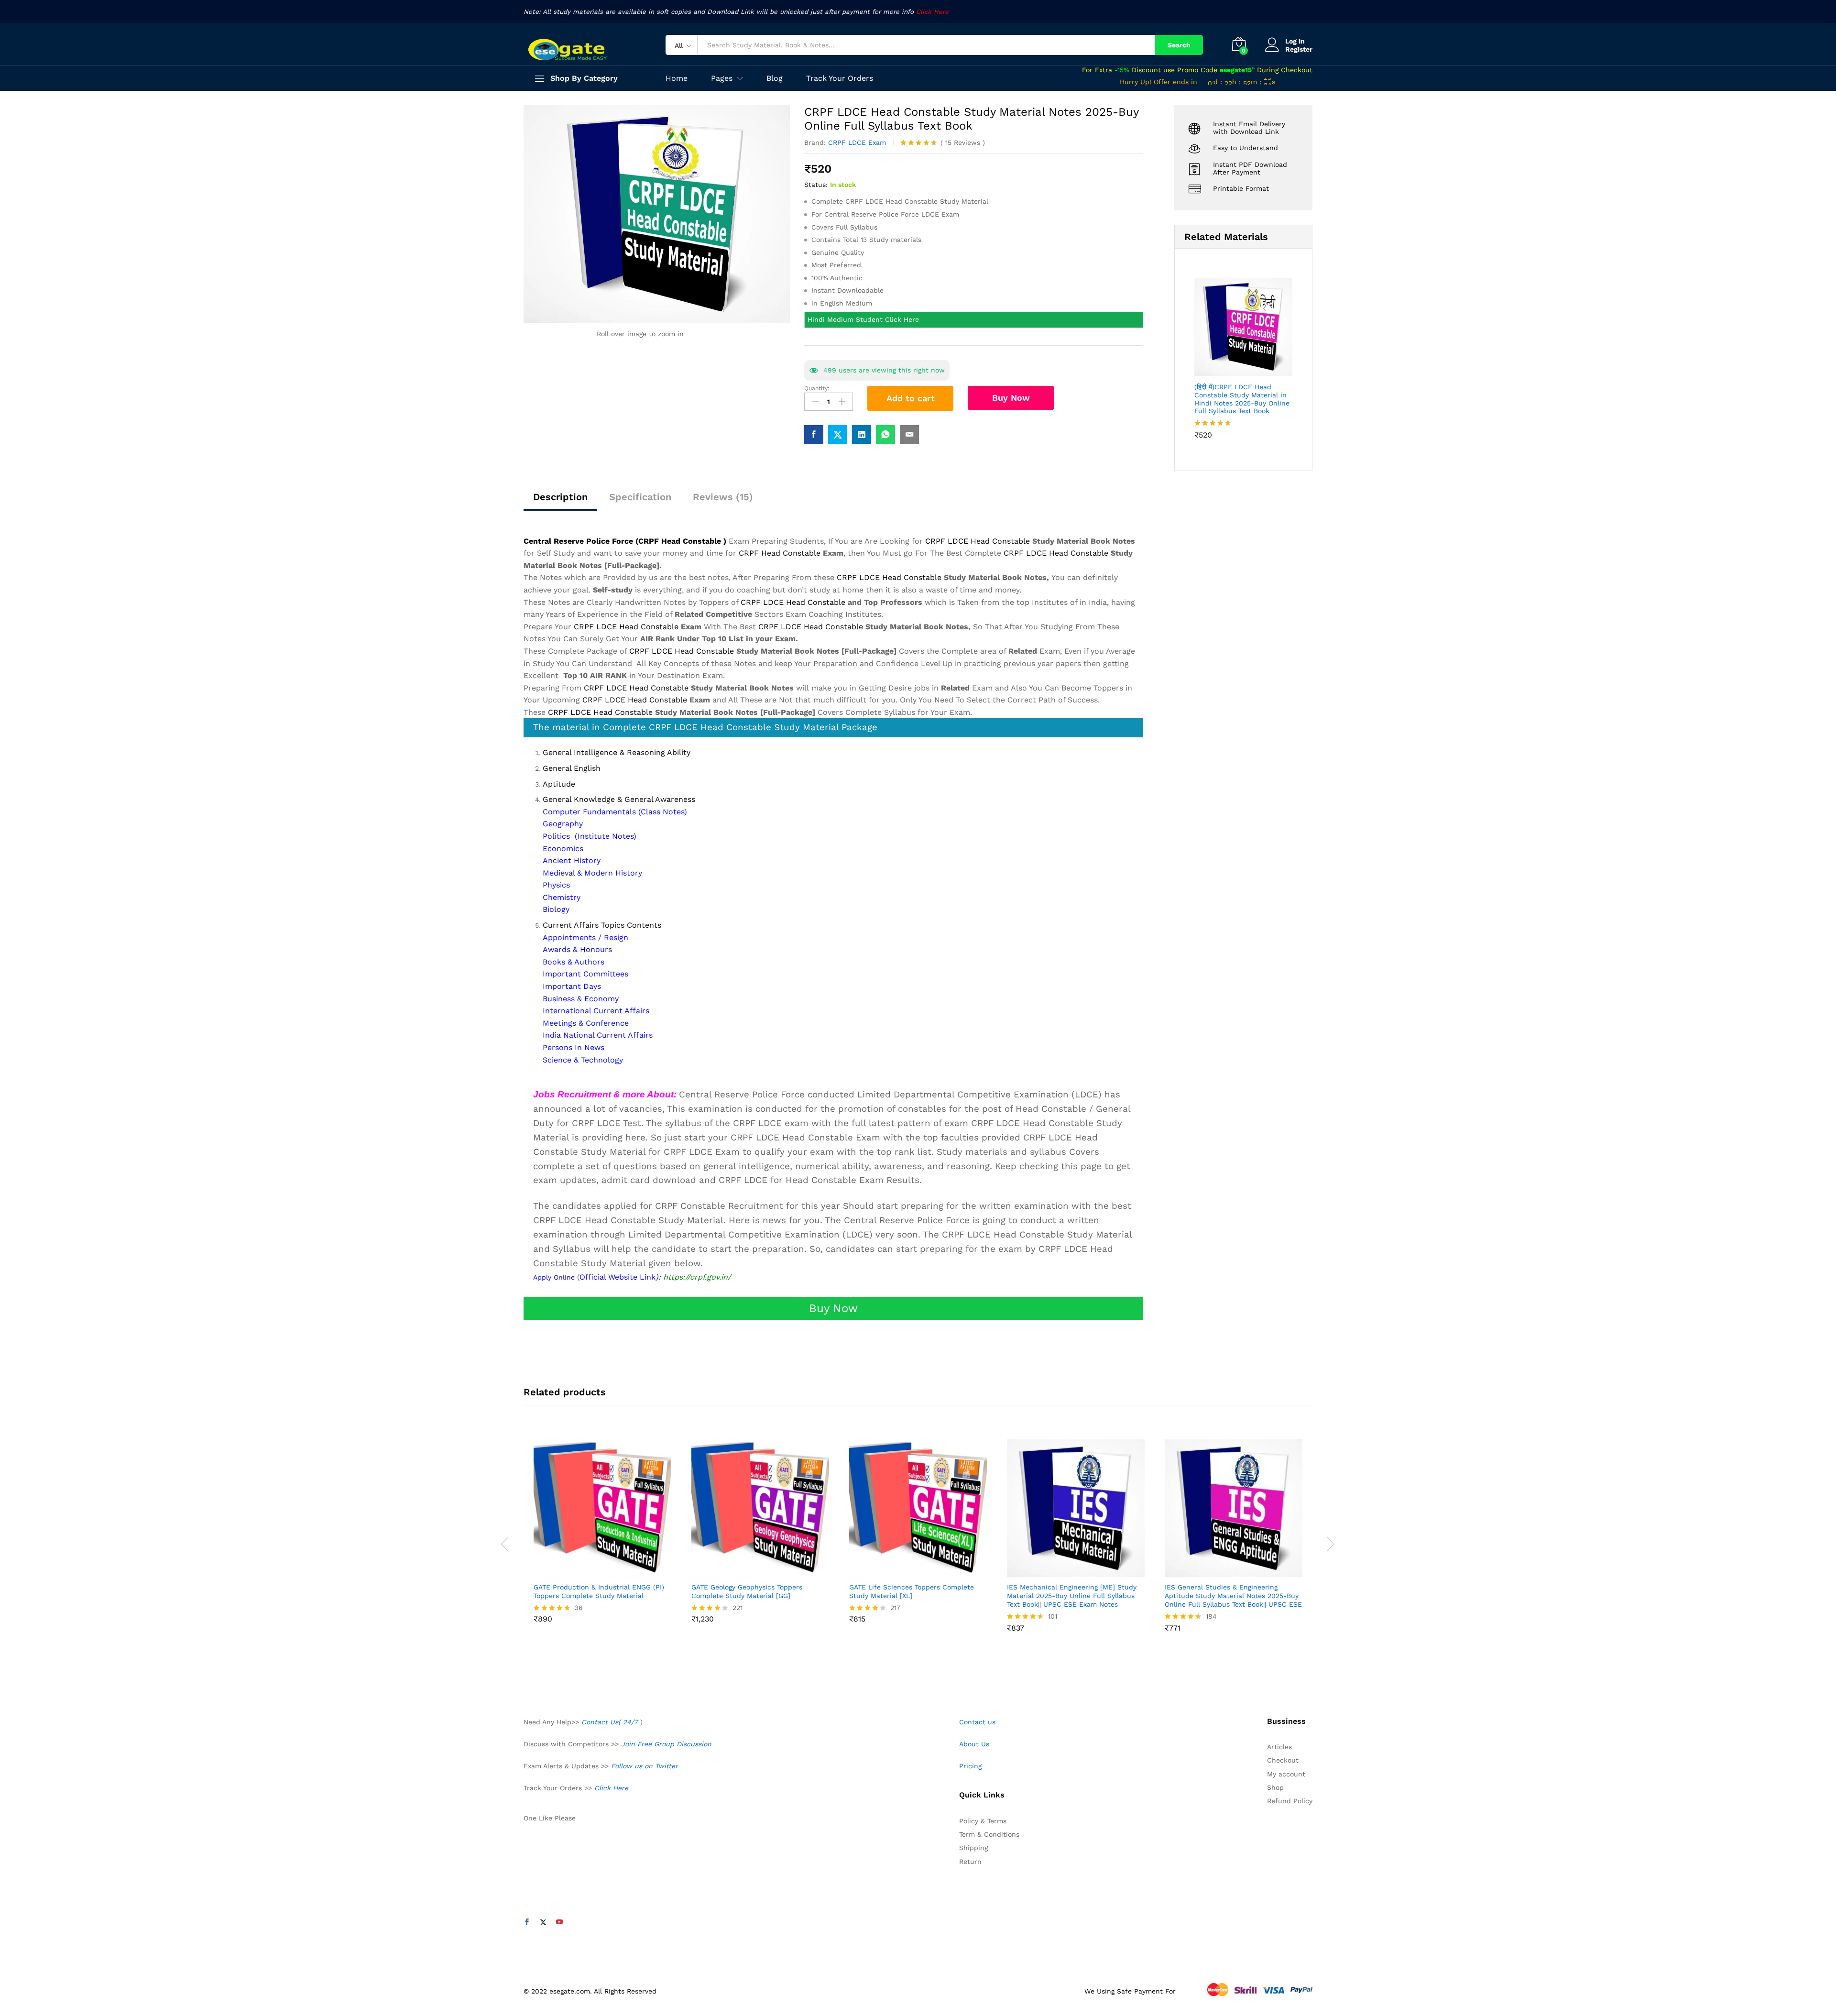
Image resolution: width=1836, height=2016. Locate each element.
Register (1299, 49)
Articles (1279, 1747)
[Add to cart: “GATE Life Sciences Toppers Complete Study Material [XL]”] (907, 1571)
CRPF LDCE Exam (857, 142)
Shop (1275, 1787)
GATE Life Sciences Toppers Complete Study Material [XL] (912, 1591)
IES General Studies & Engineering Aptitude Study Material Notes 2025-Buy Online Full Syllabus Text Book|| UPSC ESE (1233, 1596)
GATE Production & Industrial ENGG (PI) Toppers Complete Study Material (599, 1591)
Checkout (1283, 1760)
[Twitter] (543, 1922)
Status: (816, 185)
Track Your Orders (840, 78)
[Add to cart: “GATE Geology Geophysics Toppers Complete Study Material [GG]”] (749, 1571)
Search (1179, 45)
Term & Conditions (989, 1834)
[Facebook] (527, 1922)
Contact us (977, 1722)
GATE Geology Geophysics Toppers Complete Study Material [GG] (747, 1591)
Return (970, 1862)
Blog (775, 78)
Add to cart (911, 398)
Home (677, 78)
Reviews (963, 142)
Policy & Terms (983, 1821)
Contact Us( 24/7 (611, 1722)
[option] (602, 1539)
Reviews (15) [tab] (723, 497)
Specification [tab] (640, 497)
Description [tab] (560, 497)
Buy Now (1011, 398)
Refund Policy (1290, 1801)
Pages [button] (722, 78)
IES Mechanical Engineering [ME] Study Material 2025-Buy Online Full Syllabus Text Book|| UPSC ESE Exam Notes (1072, 1596)
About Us (974, 1744)
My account (1286, 1774)
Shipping (973, 1848)
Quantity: (817, 388)
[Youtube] (559, 1922)
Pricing (970, 1766)
